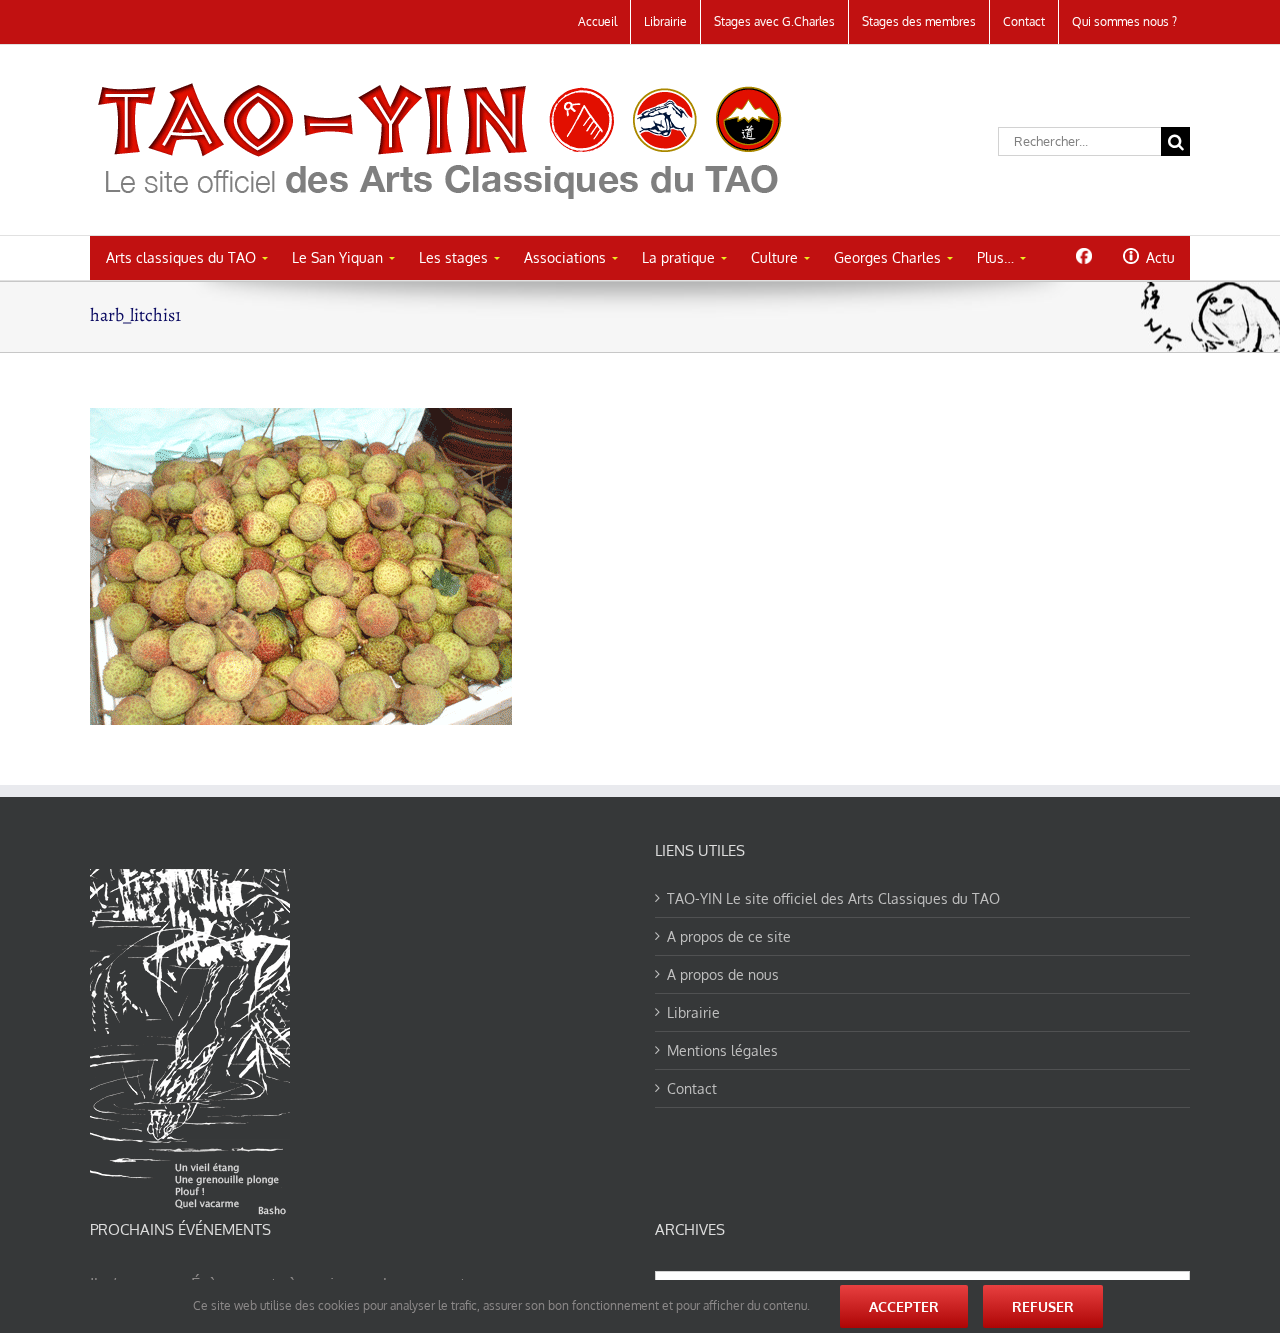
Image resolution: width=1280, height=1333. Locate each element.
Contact (692, 1088)
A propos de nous (723, 974)
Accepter (904, 1306)
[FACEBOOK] (1083, 256)
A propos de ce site (729, 936)
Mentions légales (722, 1050)
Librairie (693, 1012)
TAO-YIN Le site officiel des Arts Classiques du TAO (833, 898)
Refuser (1043, 1306)
